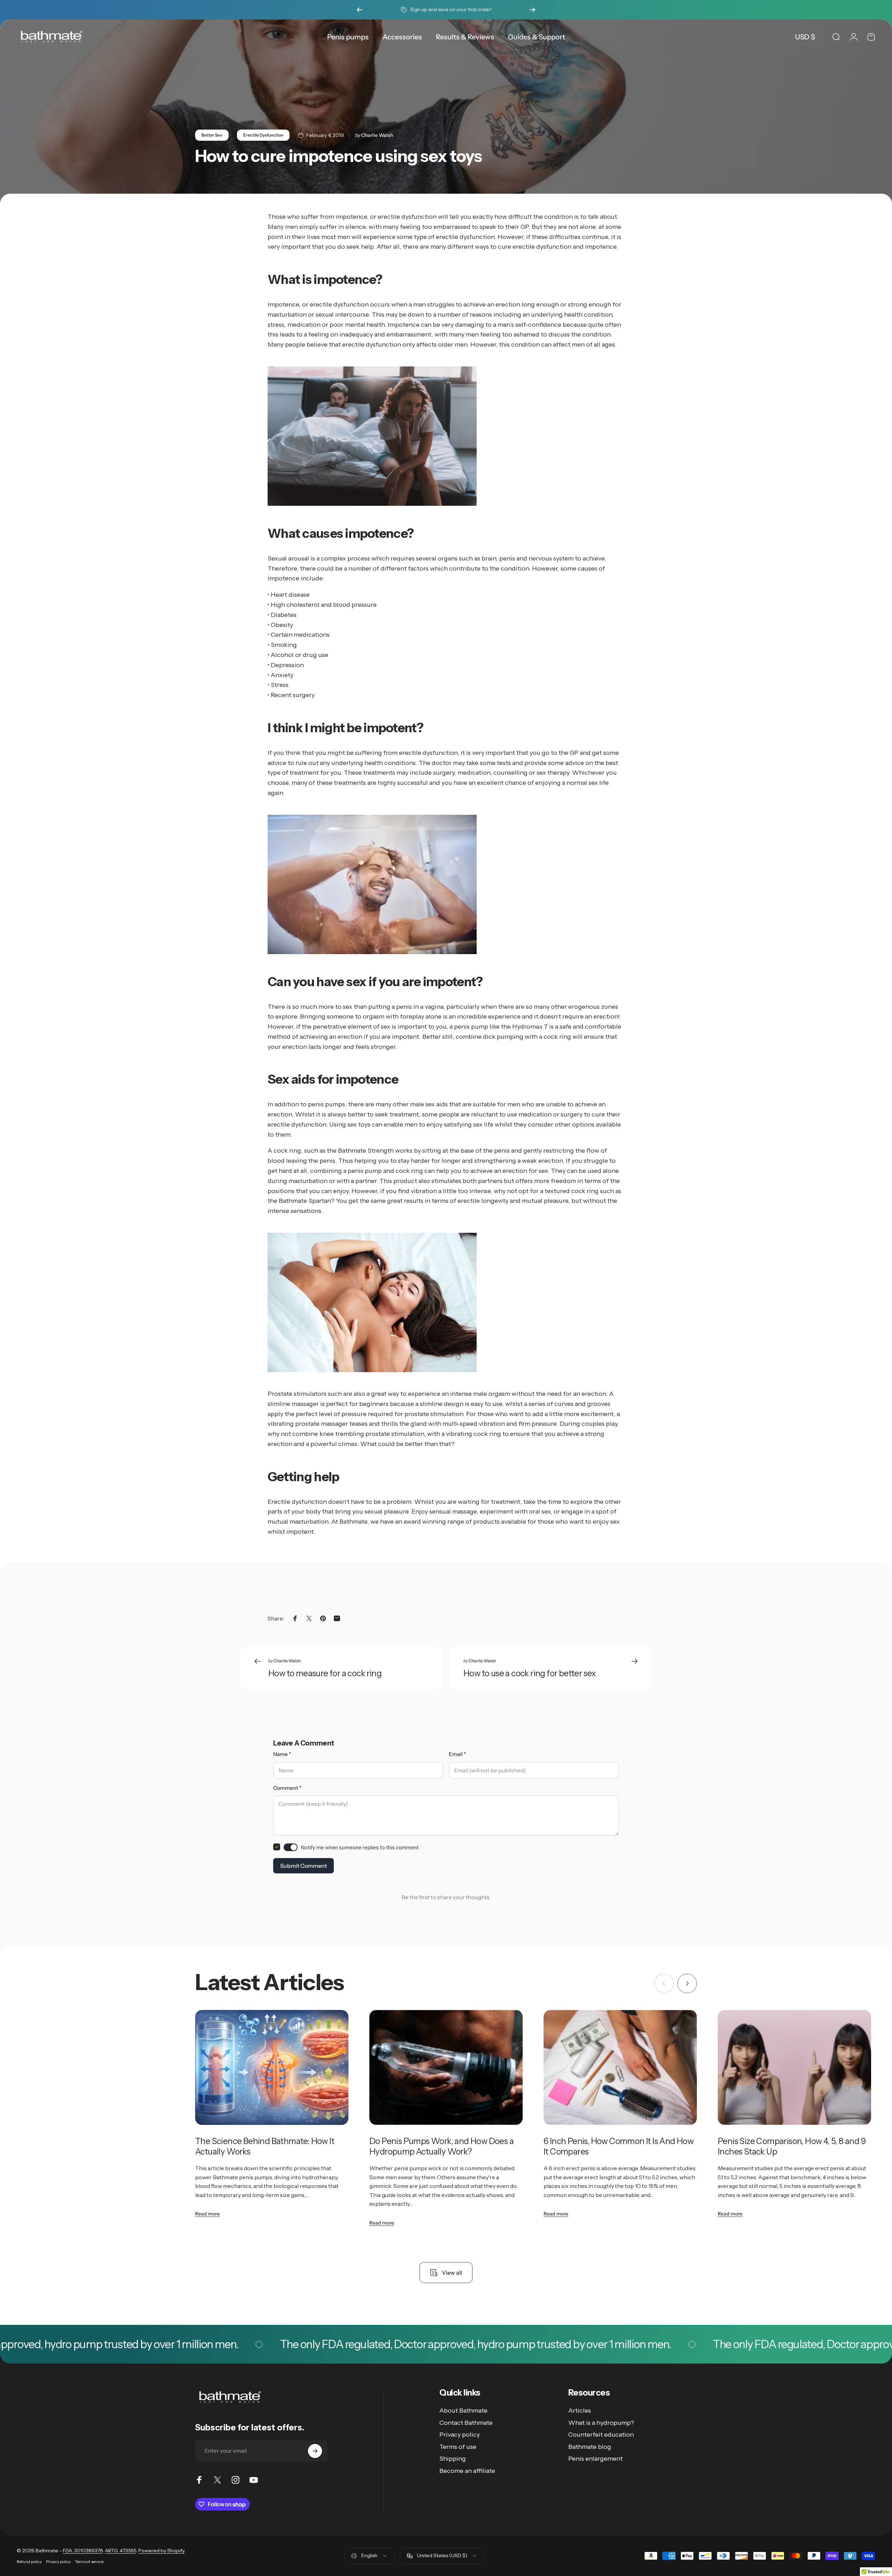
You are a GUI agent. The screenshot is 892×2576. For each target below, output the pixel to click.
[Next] (532, 10)
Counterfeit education (601, 2435)
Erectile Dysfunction (263, 135)
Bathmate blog (590, 2447)
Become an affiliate (467, 2471)
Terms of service (89, 2562)
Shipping (453, 2459)
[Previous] (360, 10)
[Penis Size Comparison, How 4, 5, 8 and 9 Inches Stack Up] (794, 2067)
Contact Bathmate (466, 2423)
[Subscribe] (315, 2451)
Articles (580, 2411)
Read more (207, 2214)
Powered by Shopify (162, 2551)
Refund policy (29, 2562)
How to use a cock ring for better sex (530, 1673)
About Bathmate (463, 2411)
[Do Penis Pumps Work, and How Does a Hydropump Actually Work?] (446, 2067)
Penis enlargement (595, 2459)
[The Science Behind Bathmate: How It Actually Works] (272, 2067)
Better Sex (212, 135)
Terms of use (458, 2447)
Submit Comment (303, 1866)
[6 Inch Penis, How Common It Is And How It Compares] (620, 2067)
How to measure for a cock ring (325, 1673)
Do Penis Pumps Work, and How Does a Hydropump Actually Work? (441, 2146)
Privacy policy (460, 2435)
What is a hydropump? (601, 2423)
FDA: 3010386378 (83, 2551)
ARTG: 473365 (121, 2551)
